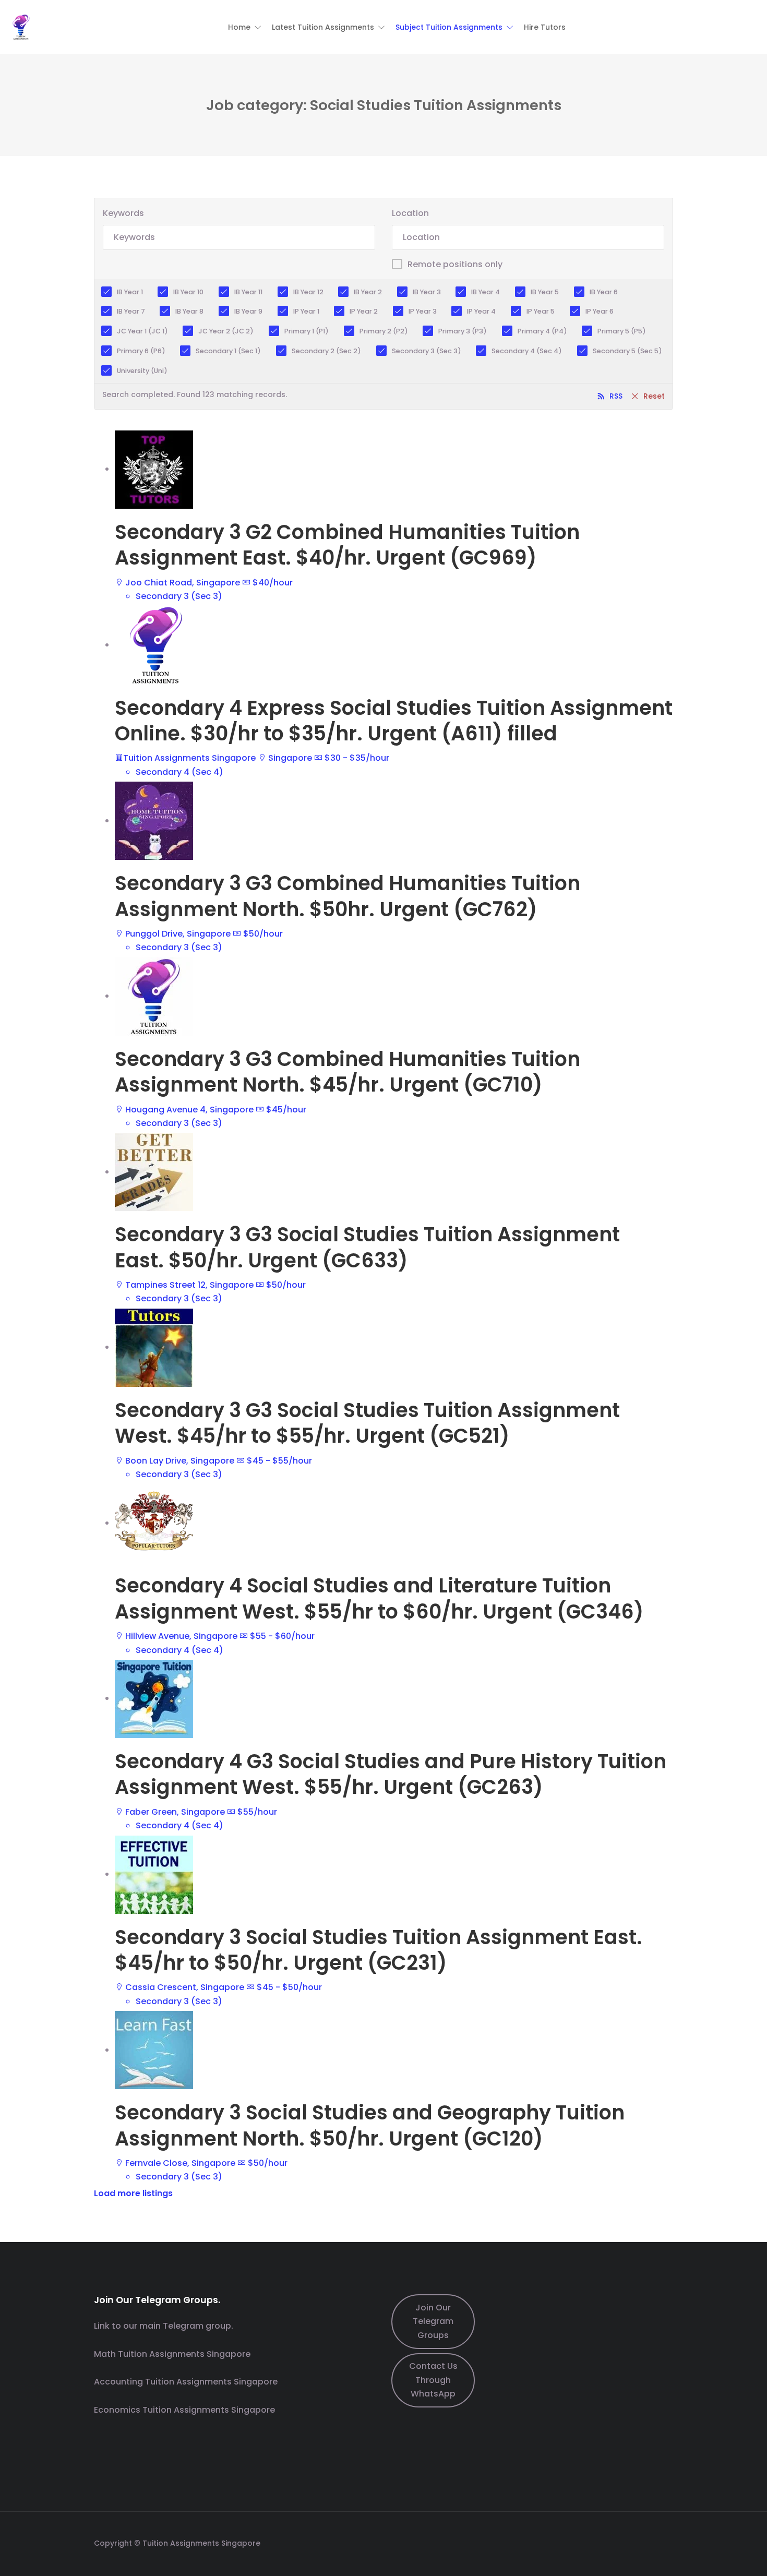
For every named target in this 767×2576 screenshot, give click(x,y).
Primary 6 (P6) (141, 351)
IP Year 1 (306, 311)
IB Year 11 (248, 292)
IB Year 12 (308, 292)
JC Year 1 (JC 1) (142, 331)
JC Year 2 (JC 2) (226, 331)
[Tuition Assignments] (21, 26)
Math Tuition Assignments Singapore (172, 2354)
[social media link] (664, 2542)
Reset (654, 396)
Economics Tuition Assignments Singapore (184, 2410)
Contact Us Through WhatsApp (433, 2380)
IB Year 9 (248, 311)
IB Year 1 (130, 292)
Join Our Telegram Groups (433, 2321)
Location (410, 213)
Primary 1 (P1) (307, 331)
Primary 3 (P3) (463, 331)
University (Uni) (142, 371)
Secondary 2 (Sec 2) (326, 351)
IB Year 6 (604, 292)
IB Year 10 (188, 292)
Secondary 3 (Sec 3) (427, 351)
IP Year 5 (541, 311)
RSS (616, 396)
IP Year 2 (364, 311)
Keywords (123, 213)
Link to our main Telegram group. (164, 2326)
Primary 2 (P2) (384, 331)
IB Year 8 (189, 311)
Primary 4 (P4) (542, 331)
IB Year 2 (368, 292)
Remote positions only (455, 264)
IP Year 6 (600, 311)
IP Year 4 (481, 311)
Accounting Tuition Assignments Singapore (186, 2382)
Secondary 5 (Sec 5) (627, 351)
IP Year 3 (423, 311)
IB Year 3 (427, 292)
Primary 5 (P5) (622, 331)
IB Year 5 (545, 292)
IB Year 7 (131, 311)
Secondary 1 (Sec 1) (228, 351)
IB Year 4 (486, 292)
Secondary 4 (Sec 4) (527, 351)
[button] (245, 27)
